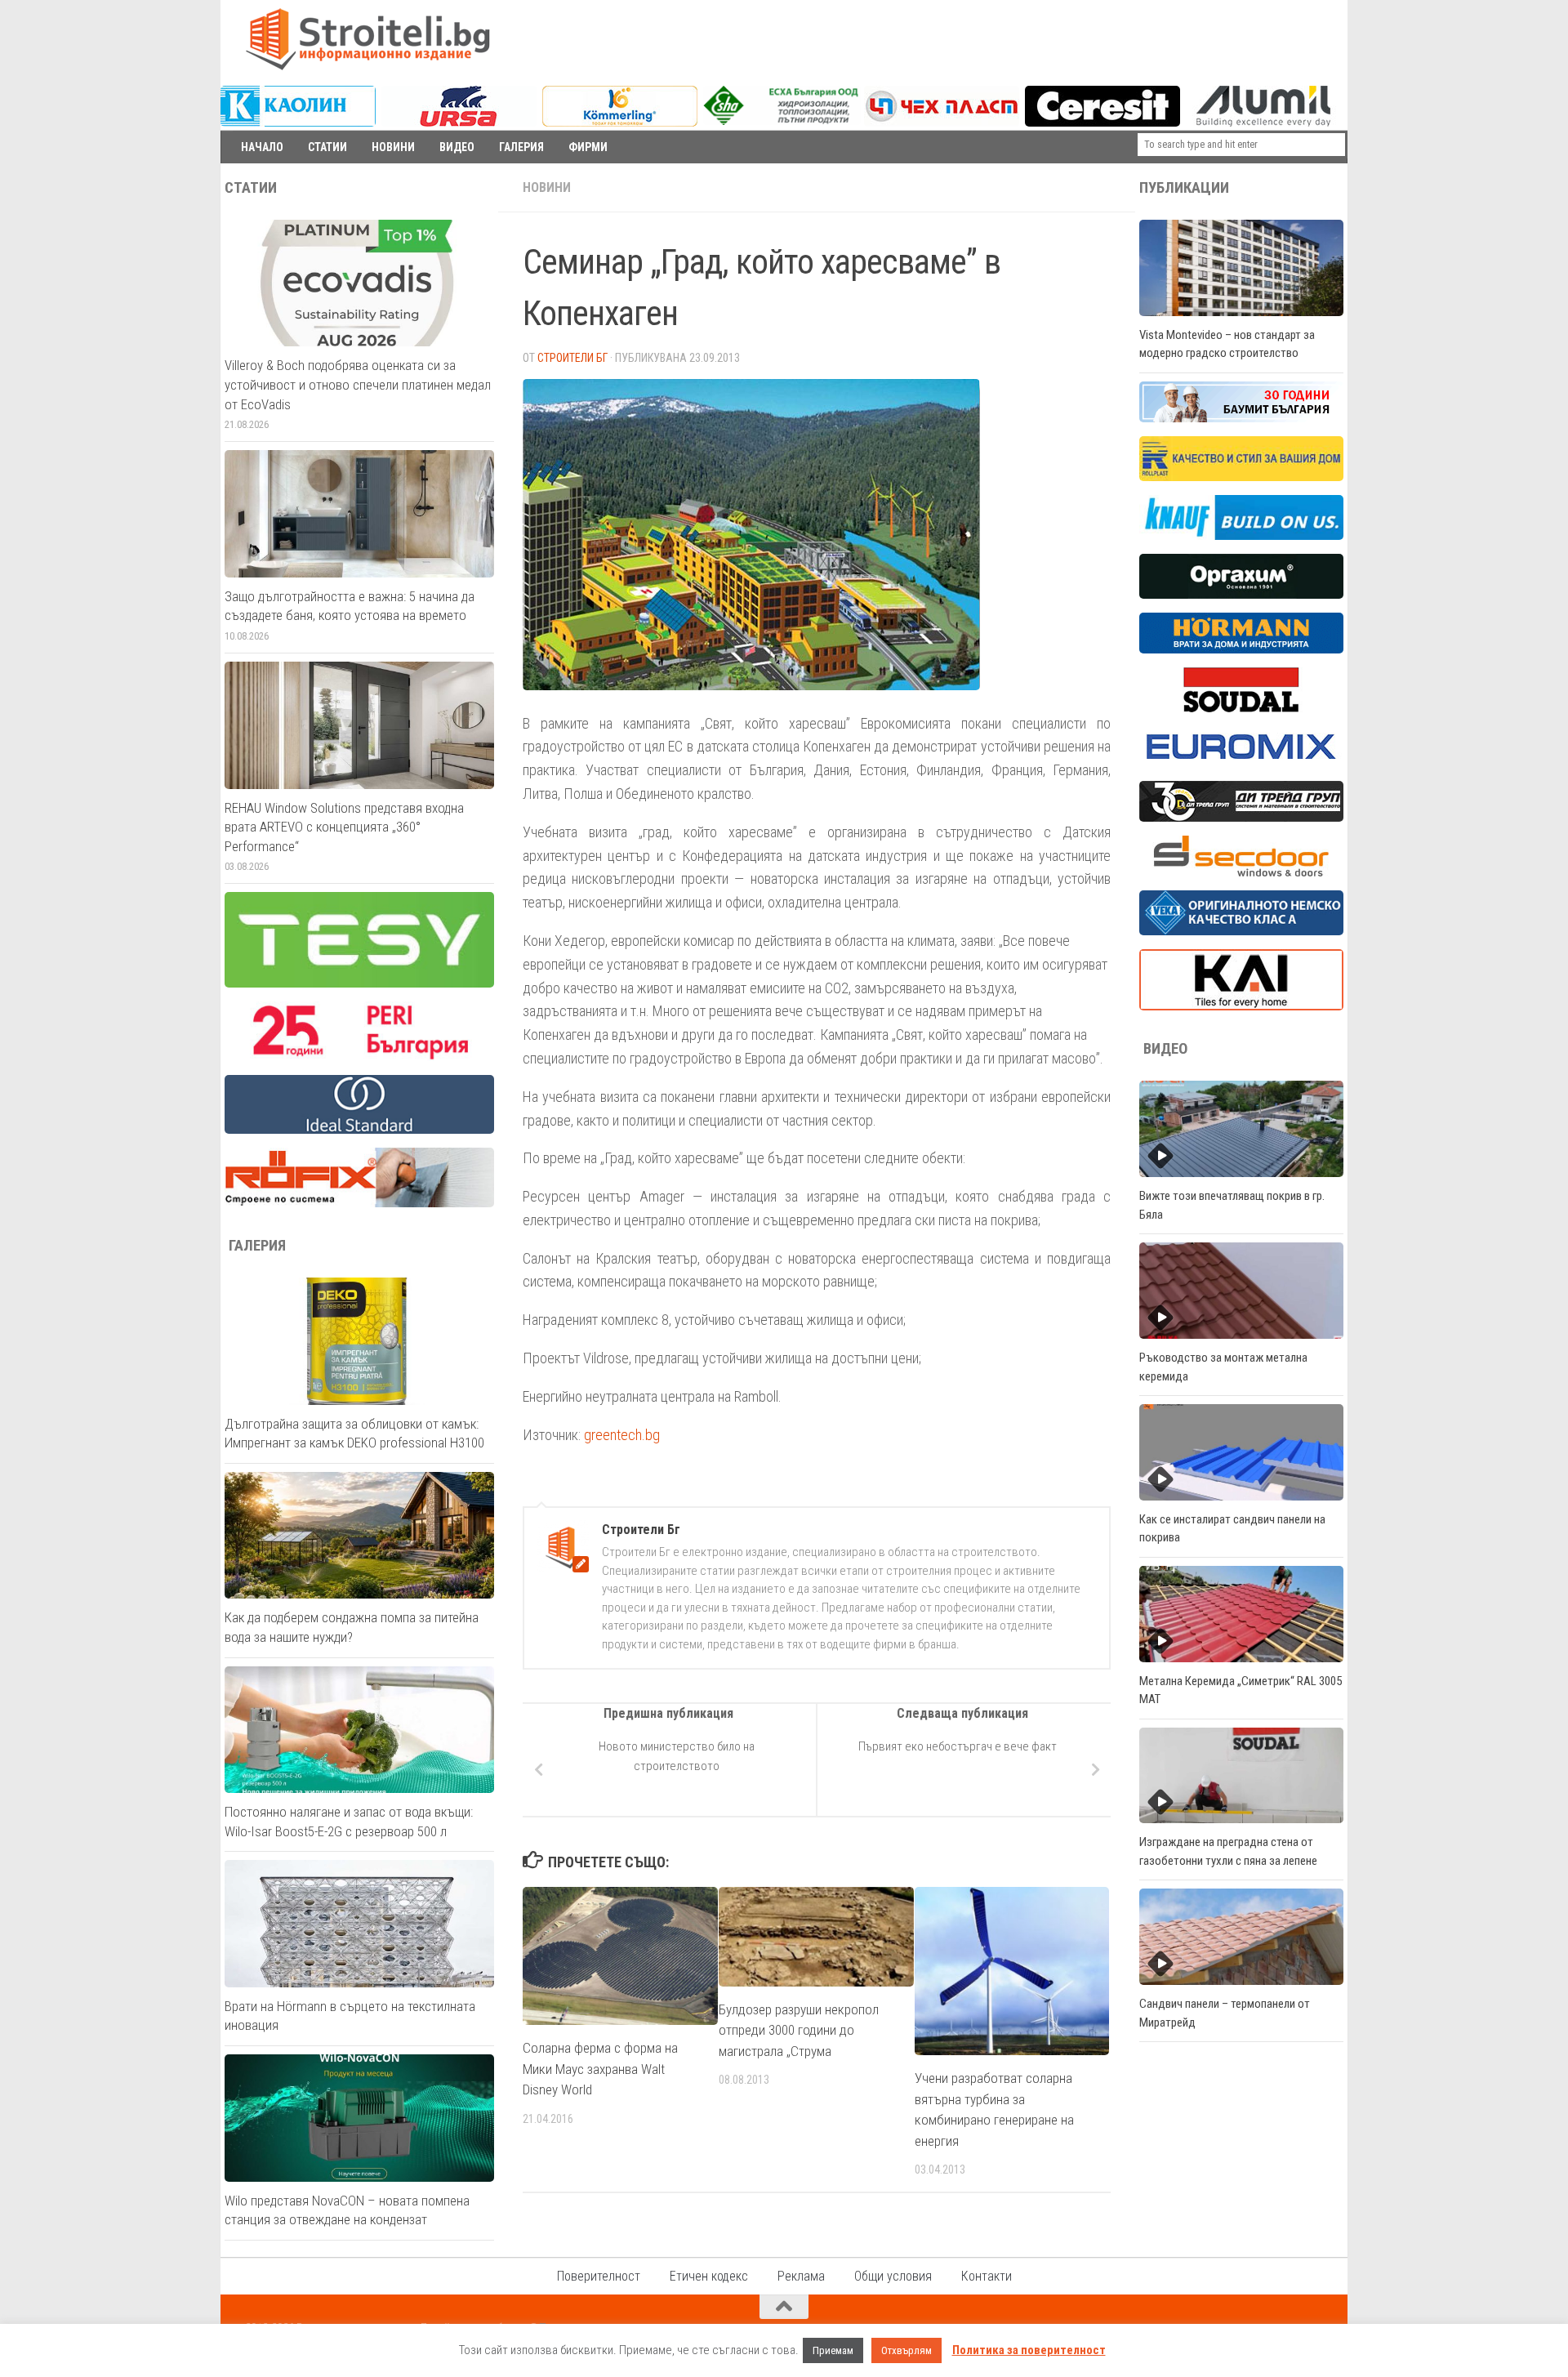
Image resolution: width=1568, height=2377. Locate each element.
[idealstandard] (359, 1130)
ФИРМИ (588, 147)
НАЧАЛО (262, 147)
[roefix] (359, 1203)
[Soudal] (1241, 708)
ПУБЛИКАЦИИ (1184, 188)
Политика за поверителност (1029, 2350)
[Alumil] (1263, 123)
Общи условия (893, 2276)
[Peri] (359, 1057)
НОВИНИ (393, 147)
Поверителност (599, 2276)
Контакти (987, 2276)
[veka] (1241, 931)
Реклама (801, 2276)
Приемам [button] (833, 2350)
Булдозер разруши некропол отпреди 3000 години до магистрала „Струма (799, 2030)
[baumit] (1241, 418)
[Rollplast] (1241, 477)
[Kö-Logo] (620, 123)
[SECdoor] (1241, 872)
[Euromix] (1241, 763)
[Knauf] (1241, 536)
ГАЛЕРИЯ (521, 147)
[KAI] (1241, 1006)
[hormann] (1241, 649)
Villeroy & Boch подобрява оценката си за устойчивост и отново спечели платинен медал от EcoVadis (358, 384)
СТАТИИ (327, 147)
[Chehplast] (942, 123)
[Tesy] (359, 983)
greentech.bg (622, 1435)
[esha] (782, 121)
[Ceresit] (1102, 123)
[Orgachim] (1241, 595)
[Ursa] (459, 123)
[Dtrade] (1241, 818)
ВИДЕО (457, 147)
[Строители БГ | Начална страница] (367, 39)
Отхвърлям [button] (906, 2350)
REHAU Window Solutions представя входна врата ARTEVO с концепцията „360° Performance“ (344, 827)
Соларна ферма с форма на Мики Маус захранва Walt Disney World (600, 2069)
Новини (547, 187)
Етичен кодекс (709, 2276)
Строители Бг (572, 358)
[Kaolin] (298, 123)
